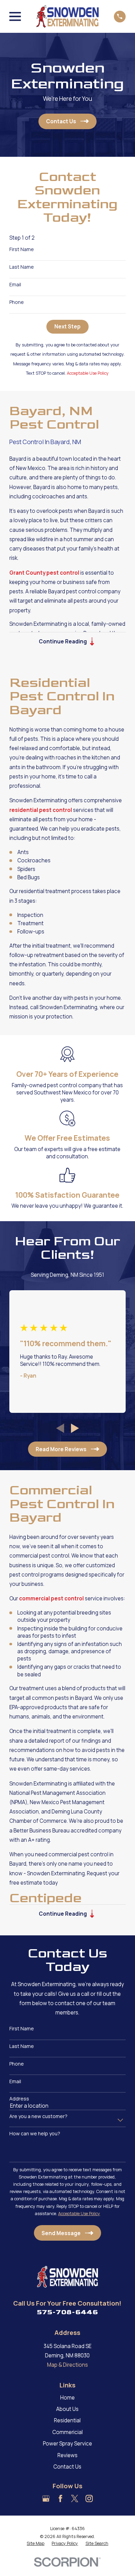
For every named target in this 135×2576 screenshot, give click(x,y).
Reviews (67, 2455)
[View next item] (75, 1428)
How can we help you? (35, 2134)
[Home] (67, 16)
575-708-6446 (67, 2312)
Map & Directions (67, 2365)
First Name (22, 250)
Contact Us (67, 2467)
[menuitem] (35, 2544)
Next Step (67, 327)
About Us (67, 2409)
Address (19, 2099)
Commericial (67, 2432)
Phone (17, 302)
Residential (67, 2420)
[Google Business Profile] (46, 2498)
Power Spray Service (67, 2444)
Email (15, 285)
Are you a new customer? (38, 2117)
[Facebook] (60, 2498)
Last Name (22, 267)
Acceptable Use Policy (88, 373)
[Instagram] (89, 2498)
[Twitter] (75, 2498)
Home (67, 2398)
